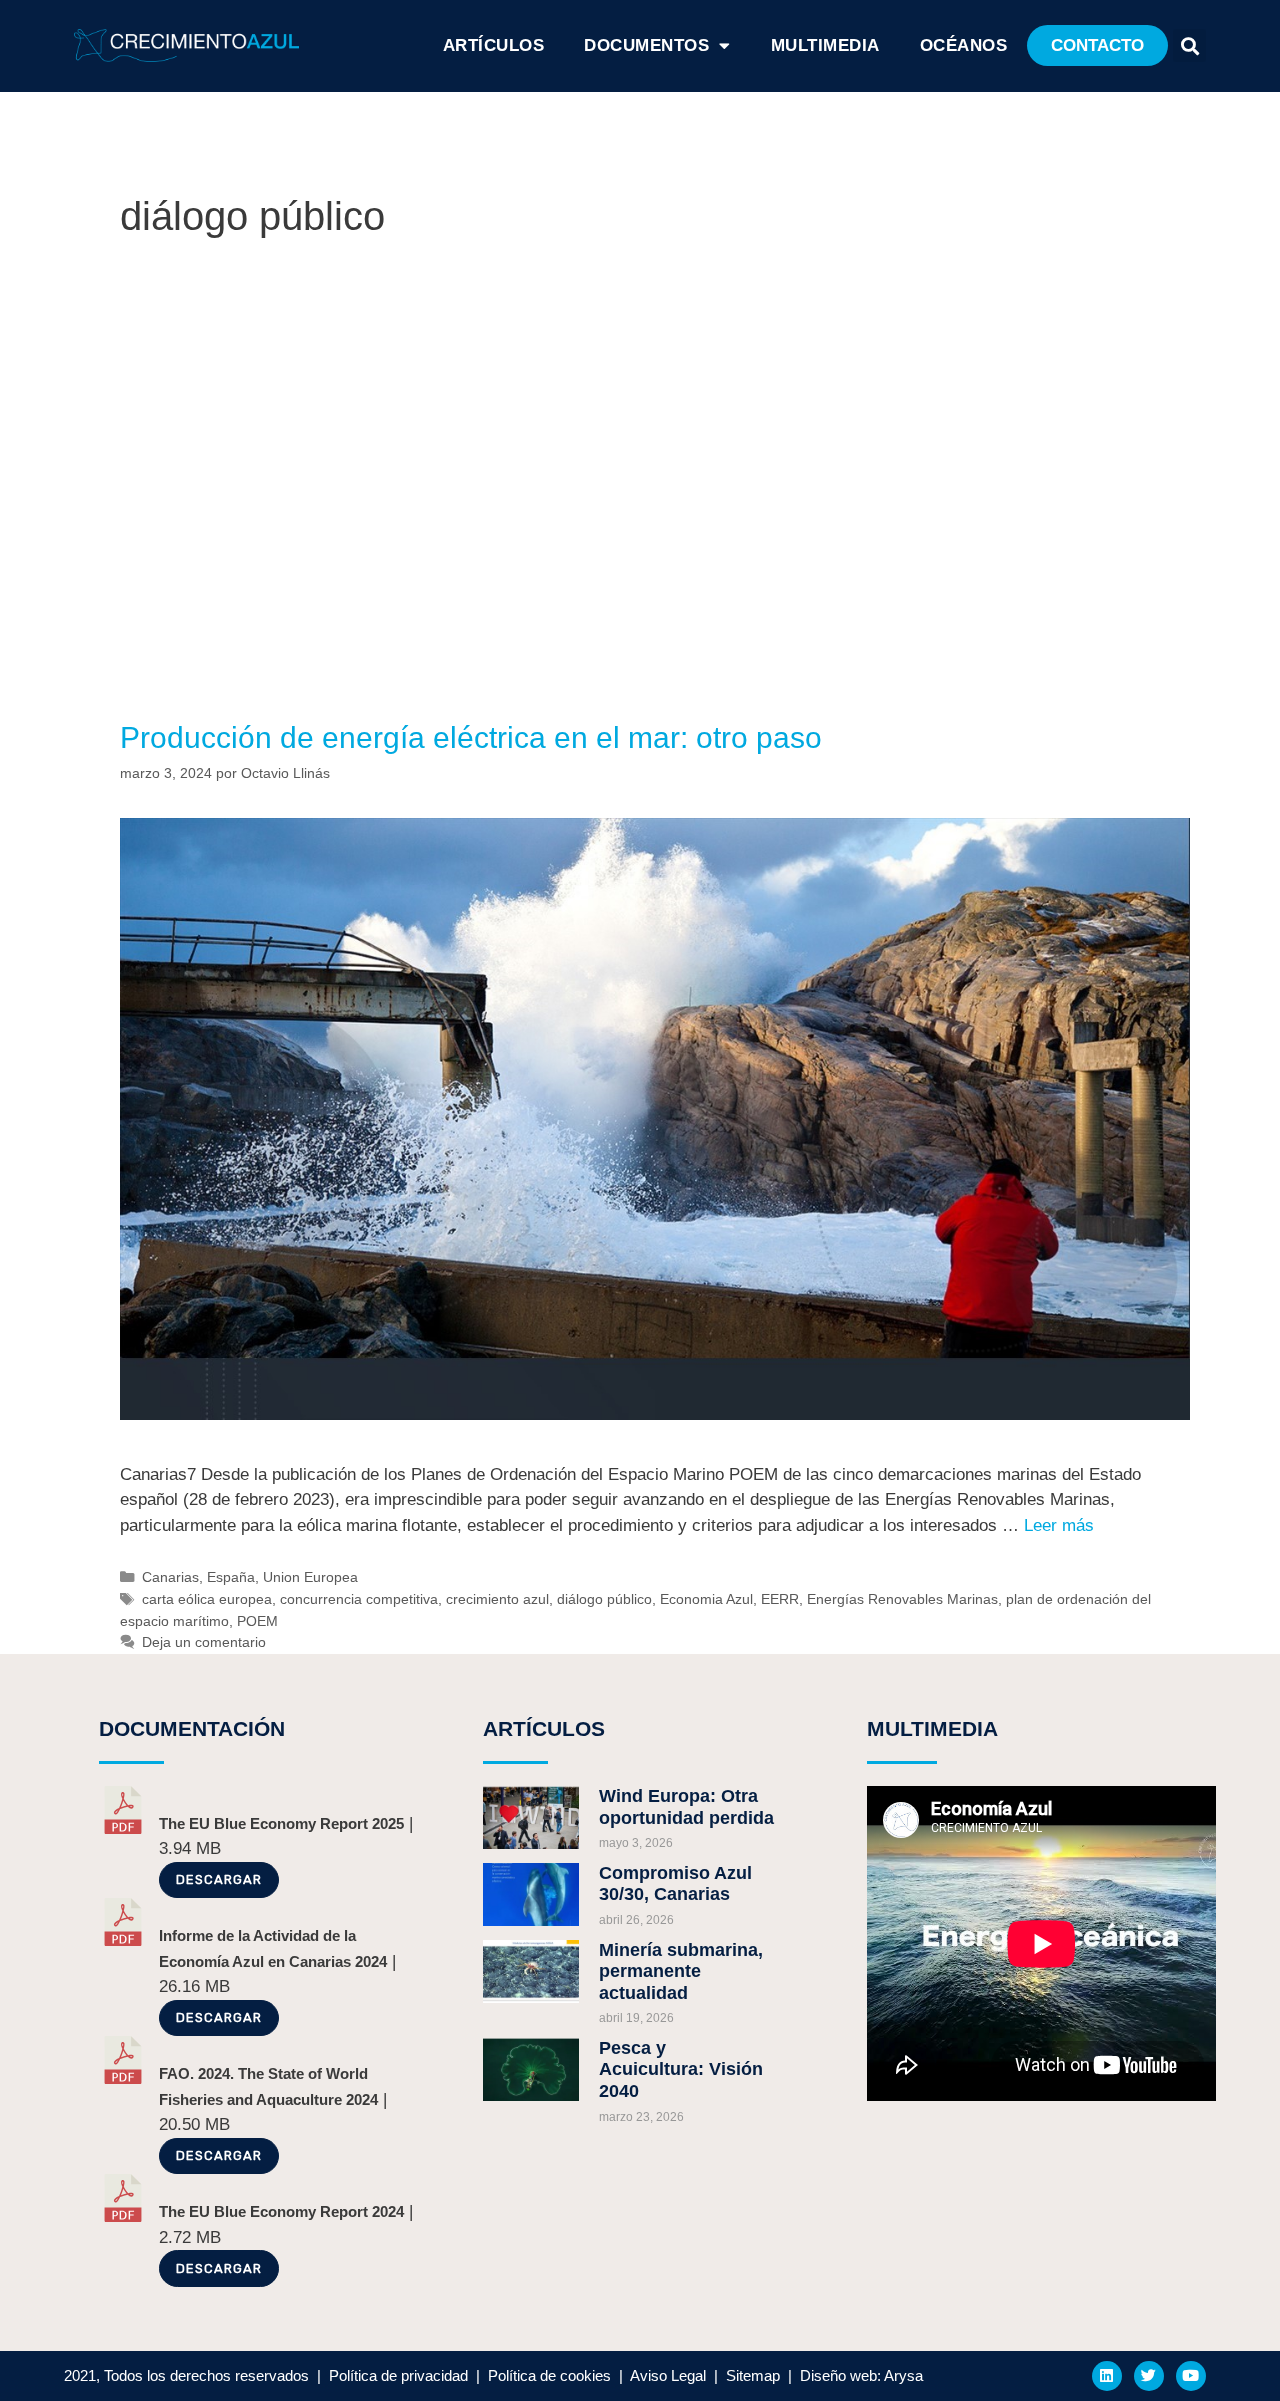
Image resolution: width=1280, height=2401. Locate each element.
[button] (1097, 45)
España (231, 1577)
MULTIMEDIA (932, 1728)
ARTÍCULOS (494, 45)
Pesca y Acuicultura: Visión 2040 (681, 2069)
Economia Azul (706, 1599)
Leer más (1059, 1525)
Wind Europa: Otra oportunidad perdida (686, 1807)
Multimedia (825, 45)
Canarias (170, 1577)
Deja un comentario (204, 1642)
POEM (257, 1621)
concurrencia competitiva (359, 1599)
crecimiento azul (497, 1599)
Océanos (964, 45)
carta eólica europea (207, 1599)
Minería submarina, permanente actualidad (681, 1971)
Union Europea (310, 1577)
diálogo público (604, 1599)
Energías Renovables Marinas (902, 1599)
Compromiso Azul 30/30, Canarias (675, 1884)
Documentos (646, 45)
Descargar (219, 1879)
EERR (780, 1599)
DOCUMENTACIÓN (192, 1728)
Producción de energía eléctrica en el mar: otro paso (471, 737)
